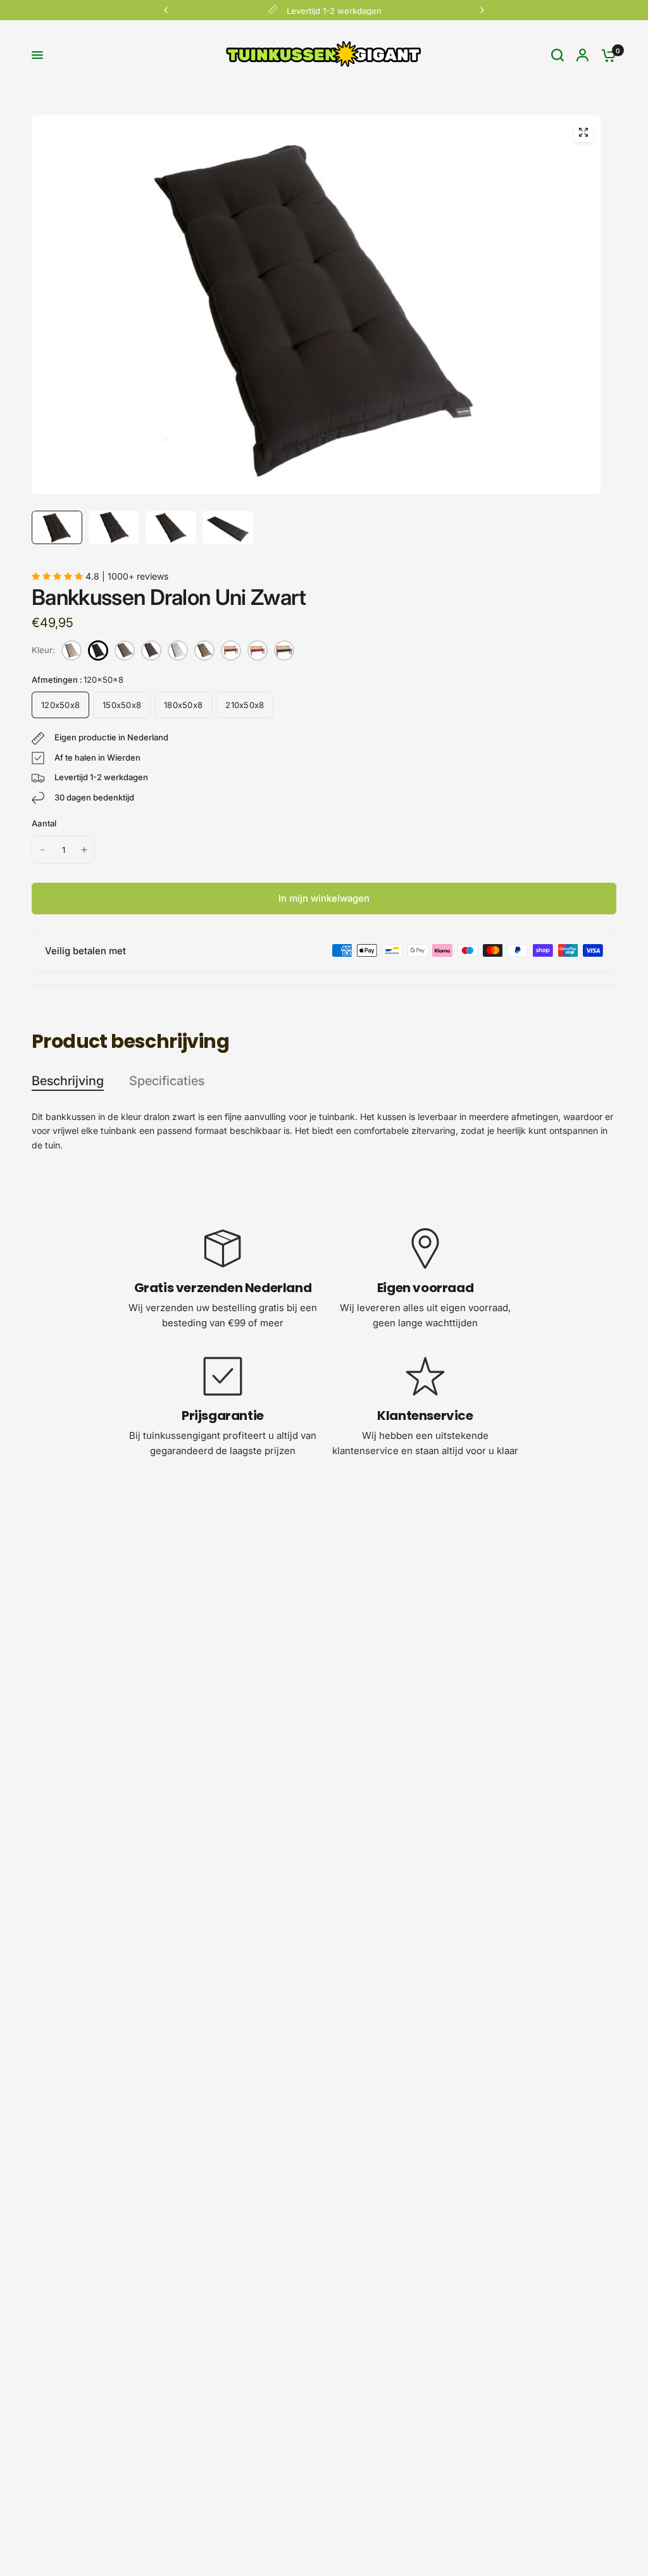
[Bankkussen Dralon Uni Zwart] (98, 650)
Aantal (44, 823)
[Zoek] (558, 55)
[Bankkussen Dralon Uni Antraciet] (151, 650)
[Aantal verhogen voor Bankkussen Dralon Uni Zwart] (84, 850)
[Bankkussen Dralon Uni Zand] (204, 650)
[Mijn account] (583, 55)
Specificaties (167, 1081)
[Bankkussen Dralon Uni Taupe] (125, 650)
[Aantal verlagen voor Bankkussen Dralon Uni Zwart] (42, 850)
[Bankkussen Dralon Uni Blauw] (284, 650)
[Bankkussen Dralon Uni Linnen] (72, 650)
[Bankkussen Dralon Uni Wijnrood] (231, 650)
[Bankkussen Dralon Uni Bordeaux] (258, 650)
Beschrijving (68, 1081)
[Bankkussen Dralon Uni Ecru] (178, 650)
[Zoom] (583, 132)
